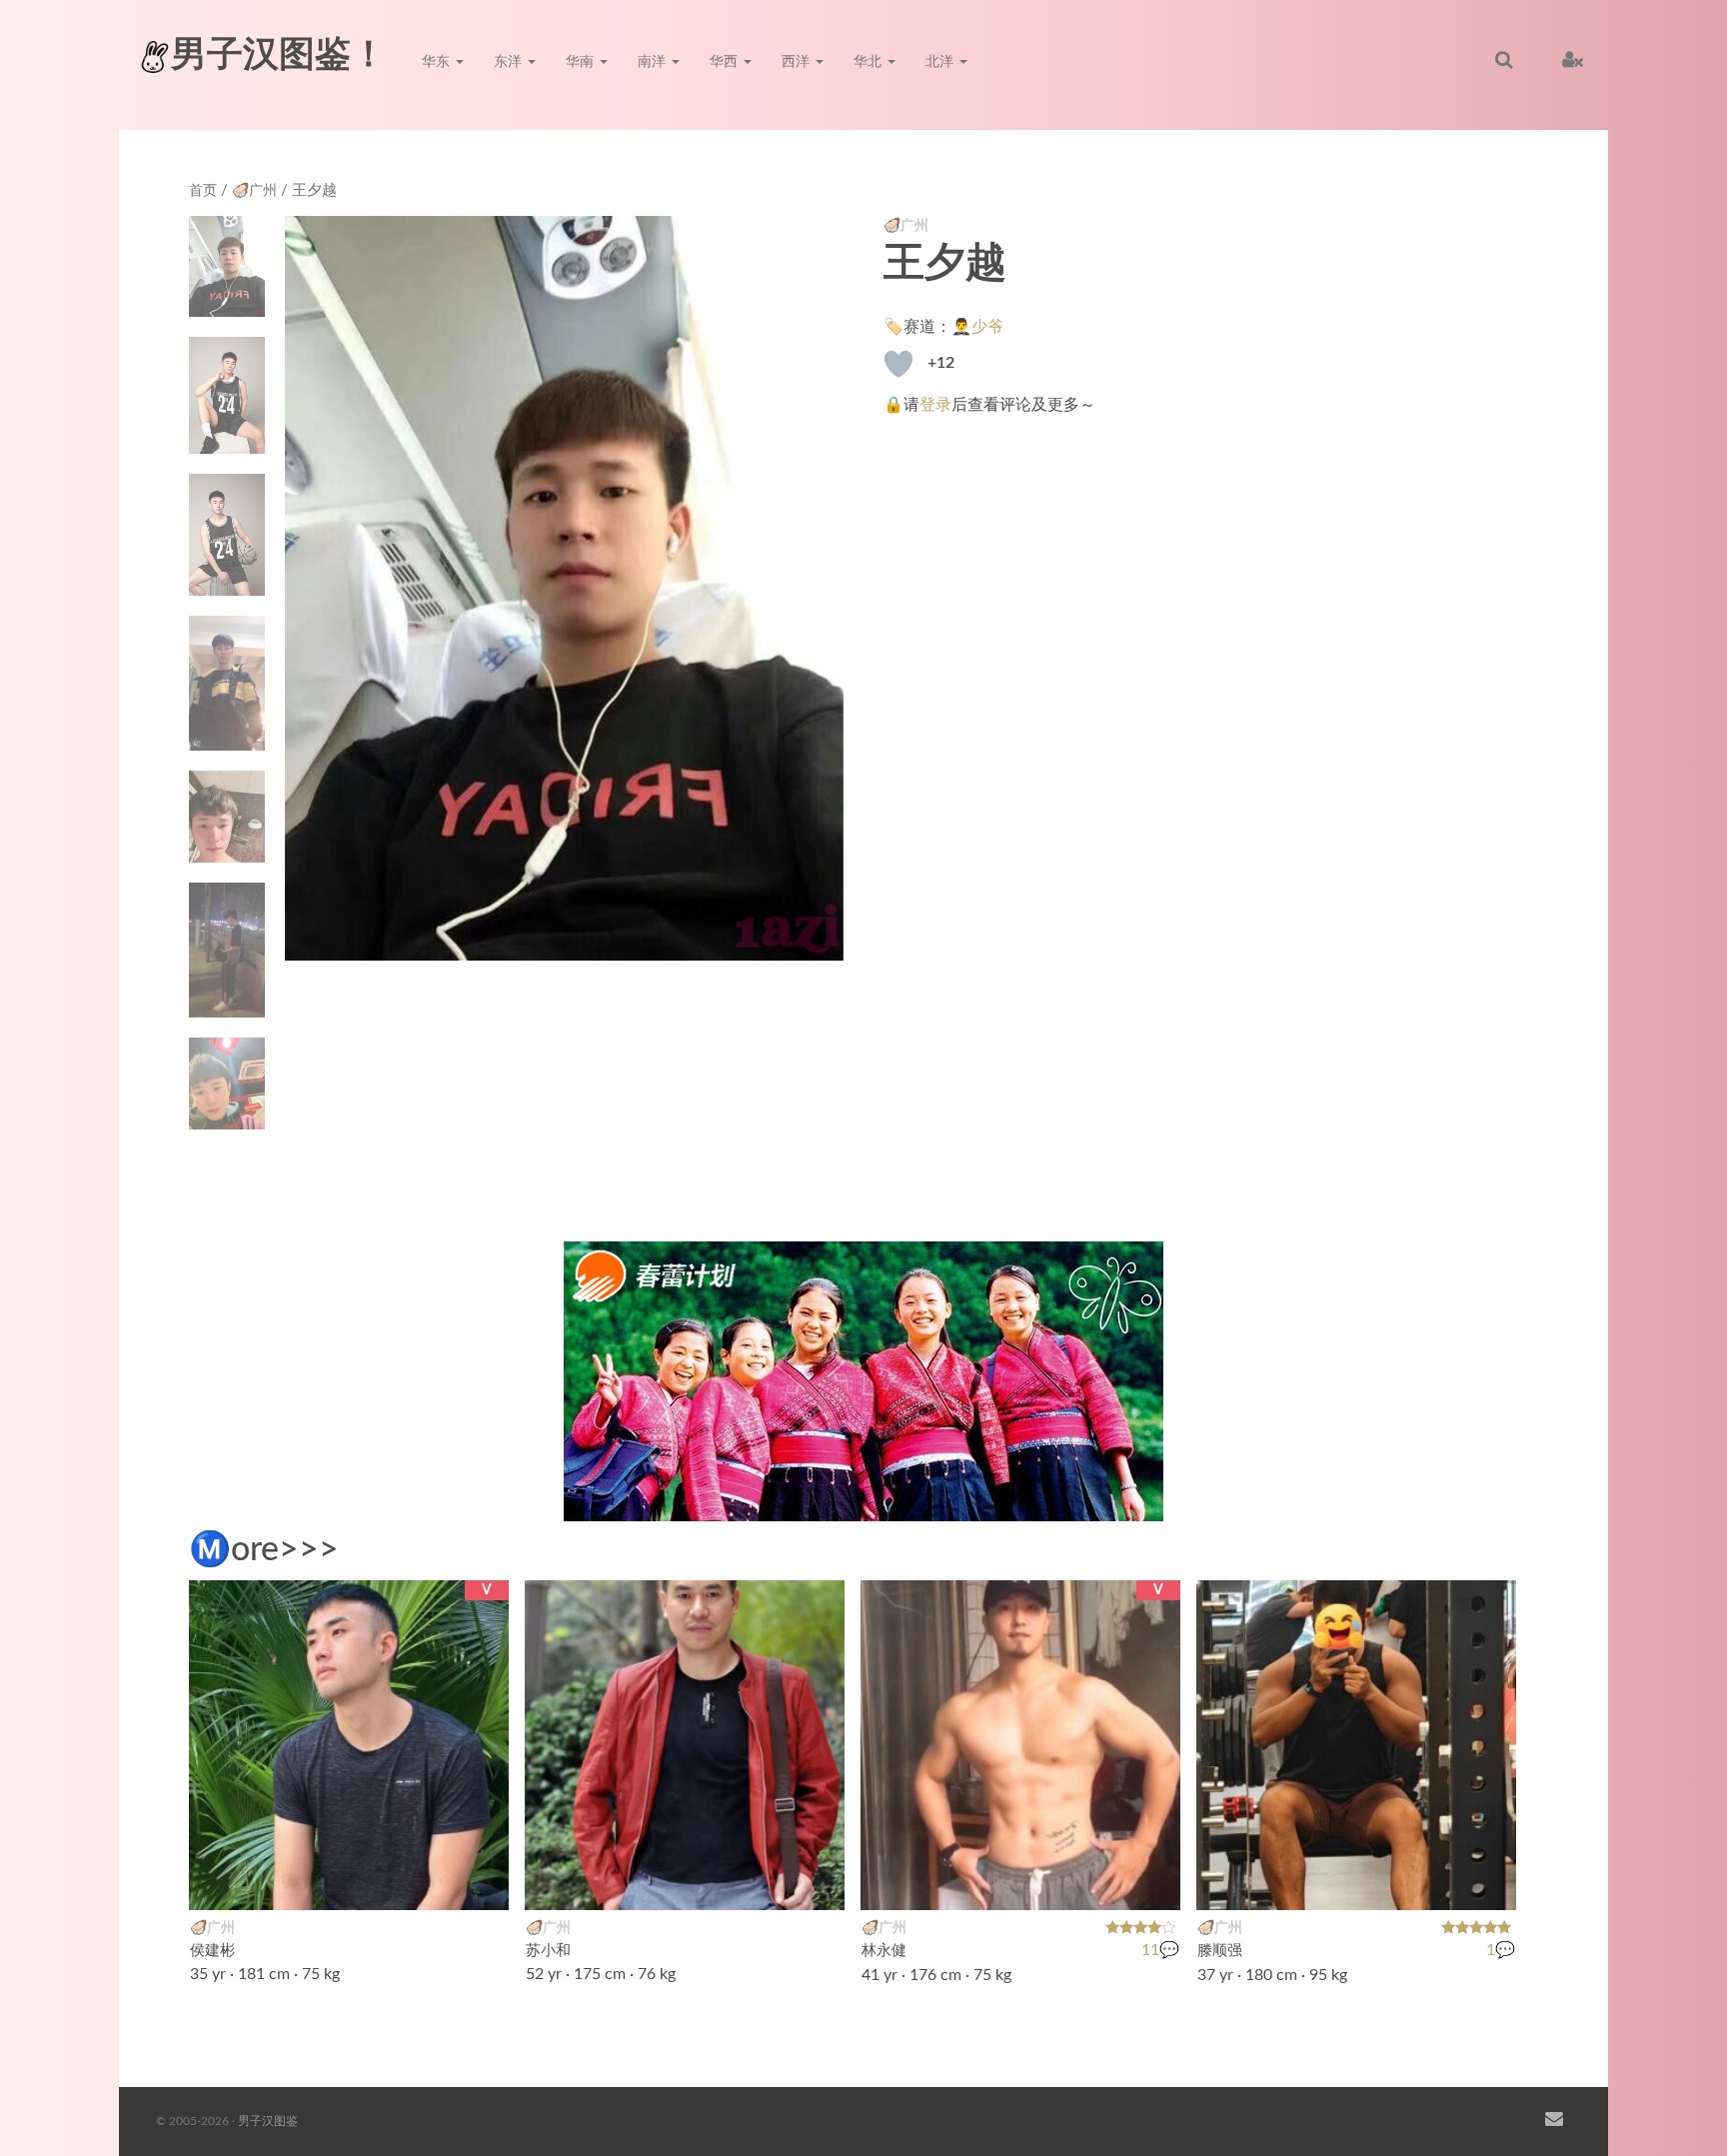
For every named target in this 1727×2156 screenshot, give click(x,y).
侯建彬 (212, 1951)
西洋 (798, 62)
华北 (869, 62)
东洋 (510, 62)
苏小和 (548, 1951)
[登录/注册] (1573, 60)
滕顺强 (1220, 1951)
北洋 (941, 62)
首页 (203, 191)
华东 (438, 62)
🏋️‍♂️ (483, 1882)
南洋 (654, 62)
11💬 (1160, 1951)
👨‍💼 (819, 1882)
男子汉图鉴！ (279, 55)
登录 (935, 405)
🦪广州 (254, 191)
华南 (582, 62)
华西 (726, 62)
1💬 (1501, 1951)
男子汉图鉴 (268, 2121)
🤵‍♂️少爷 (977, 327)
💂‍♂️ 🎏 (1142, 1882)
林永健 (884, 1951)
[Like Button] (898, 364)
